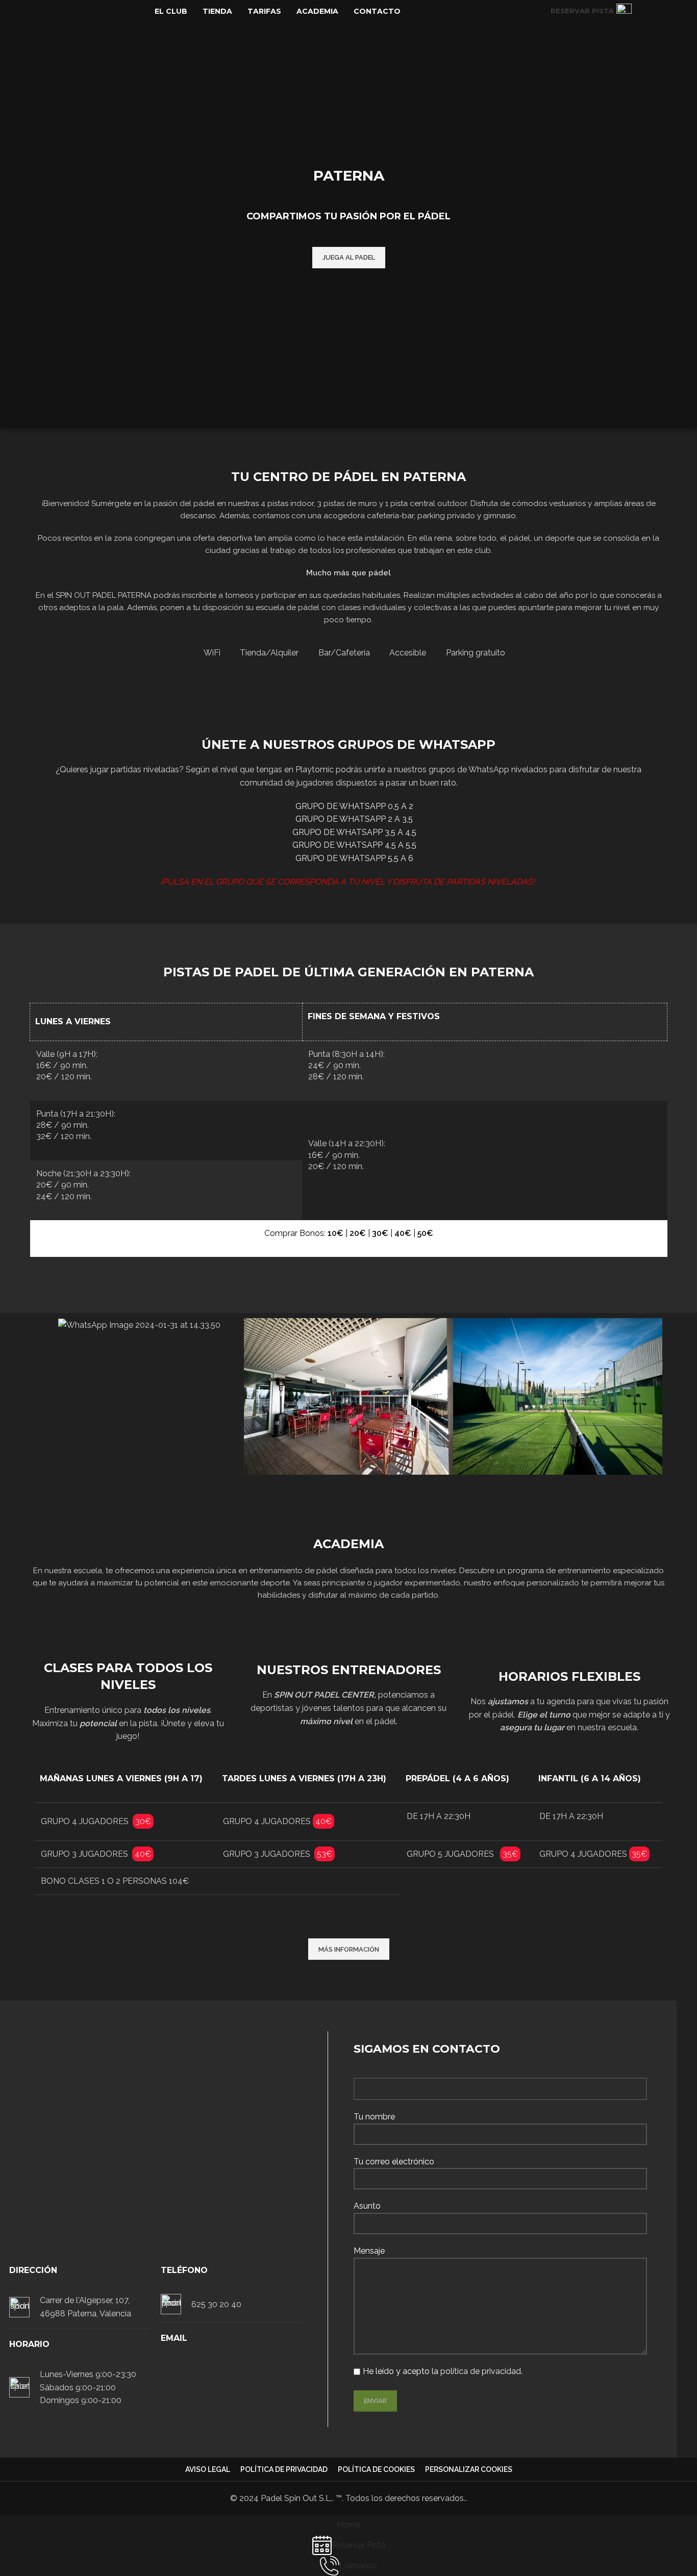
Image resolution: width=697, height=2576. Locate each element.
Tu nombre (374, 2117)
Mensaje (369, 2251)
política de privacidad (481, 2371)
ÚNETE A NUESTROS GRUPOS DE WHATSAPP (348, 744)
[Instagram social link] (662, 11)
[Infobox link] (80, 2307)
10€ (335, 1233)
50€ (425, 1233)
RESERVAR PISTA (582, 11)
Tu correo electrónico (394, 2162)
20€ (358, 1233)
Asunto (367, 2206)
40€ (403, 1233)
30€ (380, 1233)
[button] (45, 1397)
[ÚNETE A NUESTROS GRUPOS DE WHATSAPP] (348, 716)
